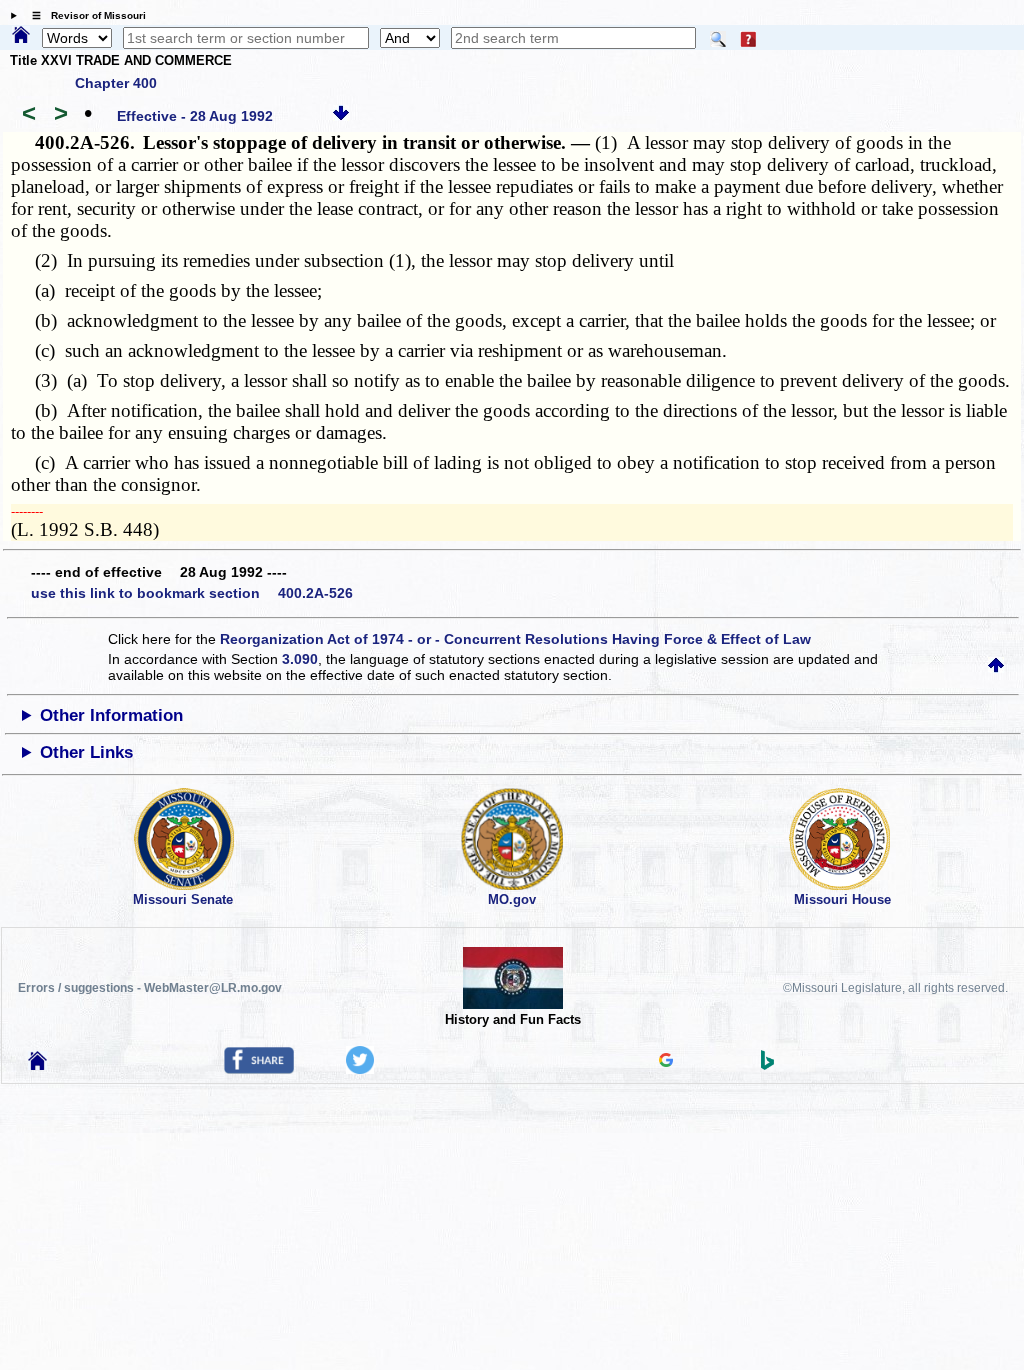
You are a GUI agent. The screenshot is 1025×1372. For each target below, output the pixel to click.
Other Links (86, 752)
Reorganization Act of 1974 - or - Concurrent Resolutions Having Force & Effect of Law (515, 639)
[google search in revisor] (666, 1062)
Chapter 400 (116, 83)
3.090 (300, 659)
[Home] (21, 36)
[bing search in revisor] (768, 1065)
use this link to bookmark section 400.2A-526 (192, 593)
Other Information (111, 715)
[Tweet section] (360, 1069)
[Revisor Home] (38, 1065)
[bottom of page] (341, 116)
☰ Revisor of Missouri (84, 15)
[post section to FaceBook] (259, 1069)
